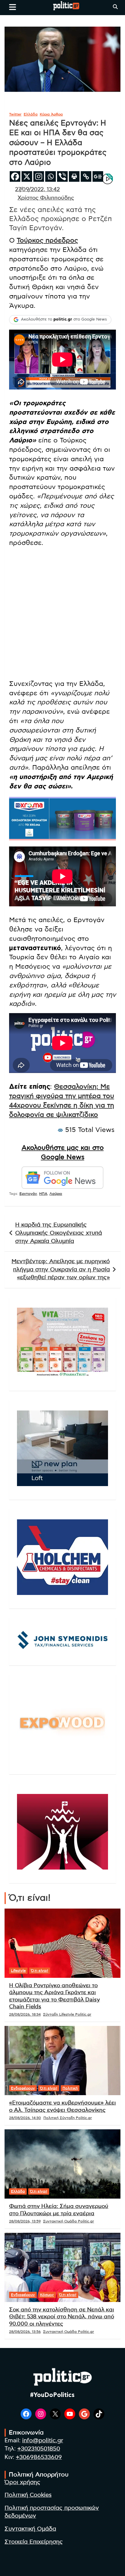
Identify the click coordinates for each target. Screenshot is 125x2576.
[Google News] (98, 176)
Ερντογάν (28, 1194)
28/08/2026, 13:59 (25, 2221)
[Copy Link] (86, 176)
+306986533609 (39, 2457)
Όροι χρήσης (22, 2482)
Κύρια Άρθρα (51, 114)
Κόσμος (47, 2295)
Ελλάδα (31, 114)
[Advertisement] (62, 615)
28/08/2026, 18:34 (25, 2014)
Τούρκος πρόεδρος (47, 240)
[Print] (74, 176)
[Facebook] (15, 176)
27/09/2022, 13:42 (37, 190)
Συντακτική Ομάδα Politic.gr (69, 2221)
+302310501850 (39, 2449)
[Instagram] (39, 176)
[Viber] (62, 176)
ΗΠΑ (43, 1194)
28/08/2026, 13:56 (25, 2332)
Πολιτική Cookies (28, 2495)
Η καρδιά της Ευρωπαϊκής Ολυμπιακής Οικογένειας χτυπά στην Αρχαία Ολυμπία (59, 1233)
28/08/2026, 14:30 (25, 2118)
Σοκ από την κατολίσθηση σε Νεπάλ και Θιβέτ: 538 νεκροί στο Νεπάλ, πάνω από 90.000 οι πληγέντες (62, 2317)
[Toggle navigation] (13, 7)
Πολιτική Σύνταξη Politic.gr (68, 2118)
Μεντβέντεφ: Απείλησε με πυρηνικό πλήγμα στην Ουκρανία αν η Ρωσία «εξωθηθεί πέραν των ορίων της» (61, 1270)
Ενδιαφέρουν (23, 2088)
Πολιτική (70, 2088)
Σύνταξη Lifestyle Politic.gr (67, 2014)
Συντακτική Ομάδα (30, 2529)
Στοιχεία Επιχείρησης (34, 2542)
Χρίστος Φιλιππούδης (46, 198)
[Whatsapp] (51, 176)
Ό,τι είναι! (40, 1971)
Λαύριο (56, 1194)
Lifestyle (18, 1971)
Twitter (15, 114)
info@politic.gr (43, 2441)
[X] (27, 176)
